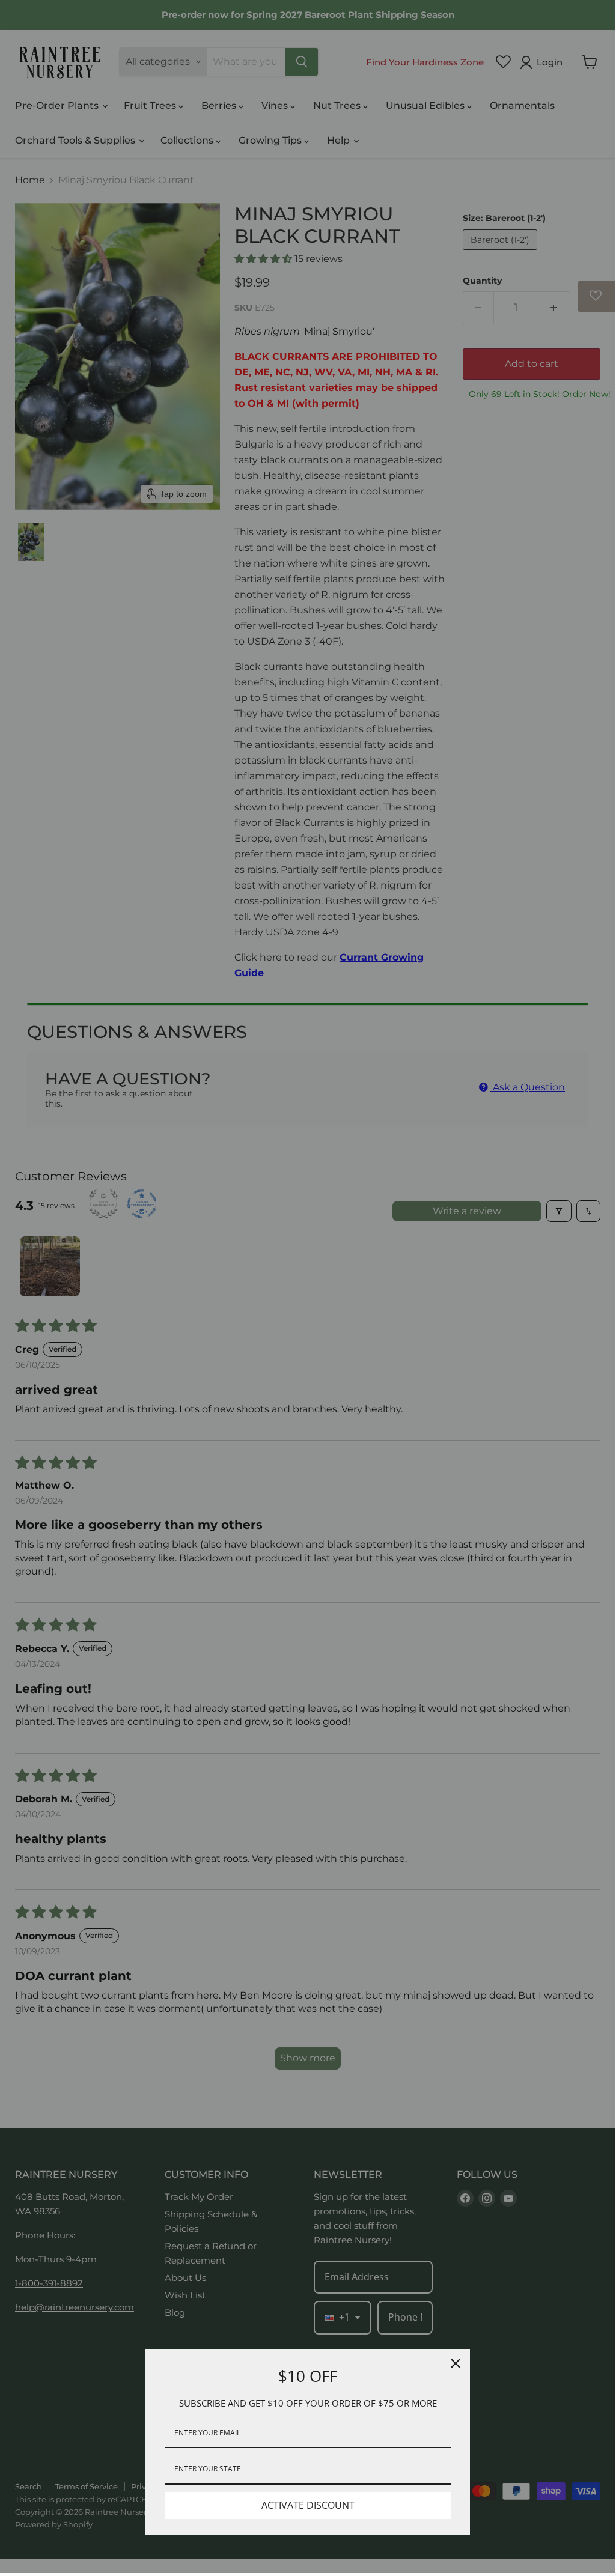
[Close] (456, 2363)
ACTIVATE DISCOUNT (308, 2505)
